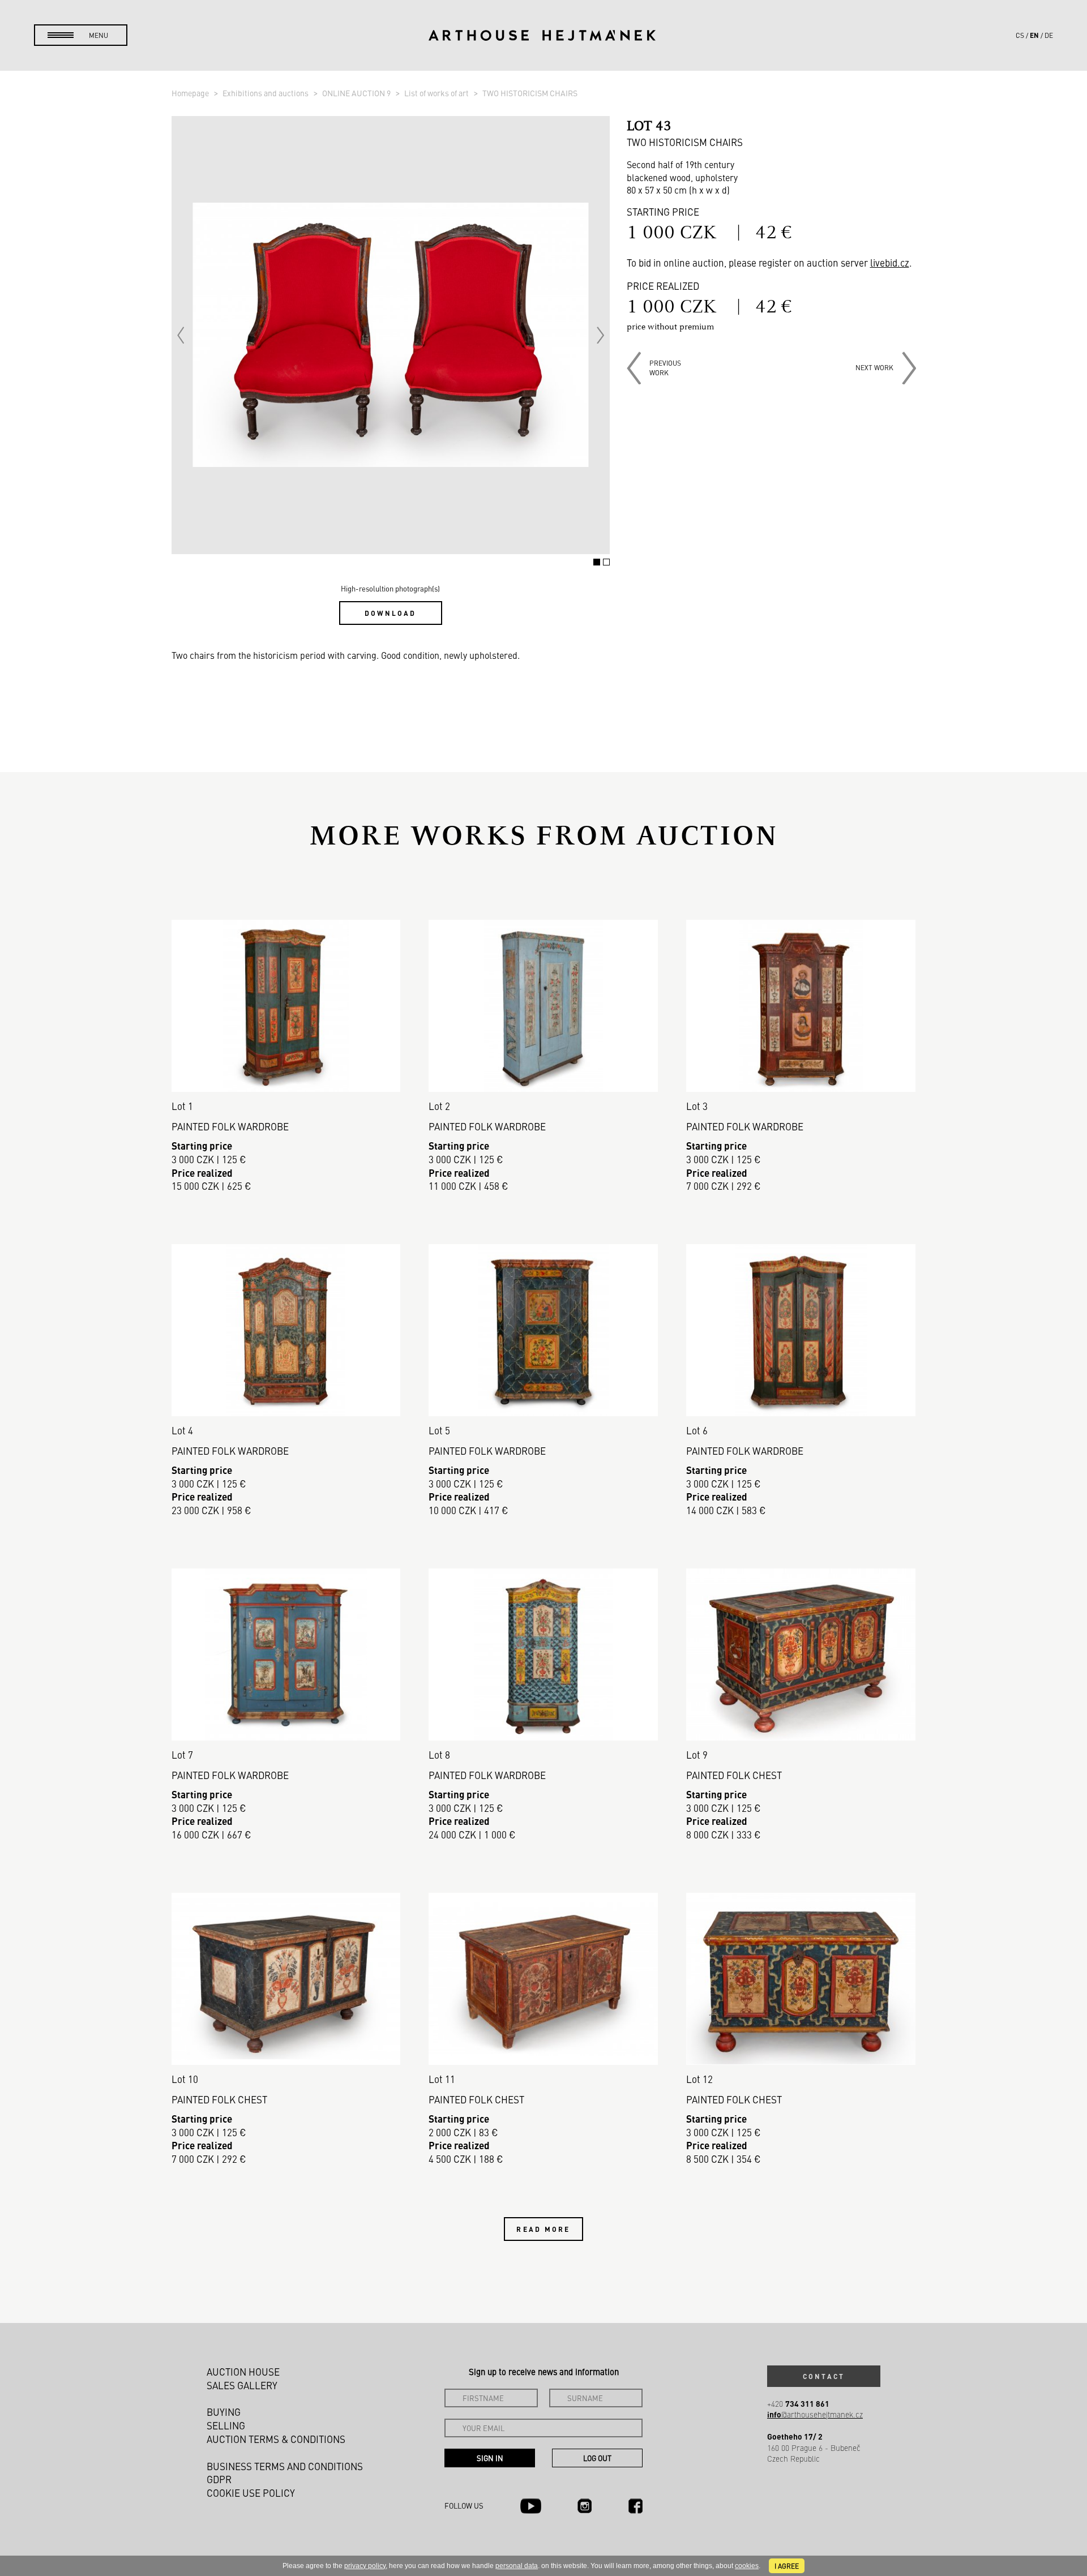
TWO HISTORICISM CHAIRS (530, 93)
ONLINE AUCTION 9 (357, 93)
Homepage (191, 93)
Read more (543, 2229)
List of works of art (437, 93)
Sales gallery (242, 2385)
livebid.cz (890, 263)
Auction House (243, 2372)
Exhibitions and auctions (266, 93)
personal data (517, 2566)
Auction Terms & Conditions (276, 2439)
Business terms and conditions (285, 2466)
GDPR (219, 2479)
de (1049, 35)
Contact (824, 2376)
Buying (224, 2412)
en (1034, 35)
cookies (747, 2566)
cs (1020, 35)
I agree (787, 2566)
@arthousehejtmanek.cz (815, 2414)
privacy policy (365, 2566)
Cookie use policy (251, 2493)
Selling (226, 2425)
